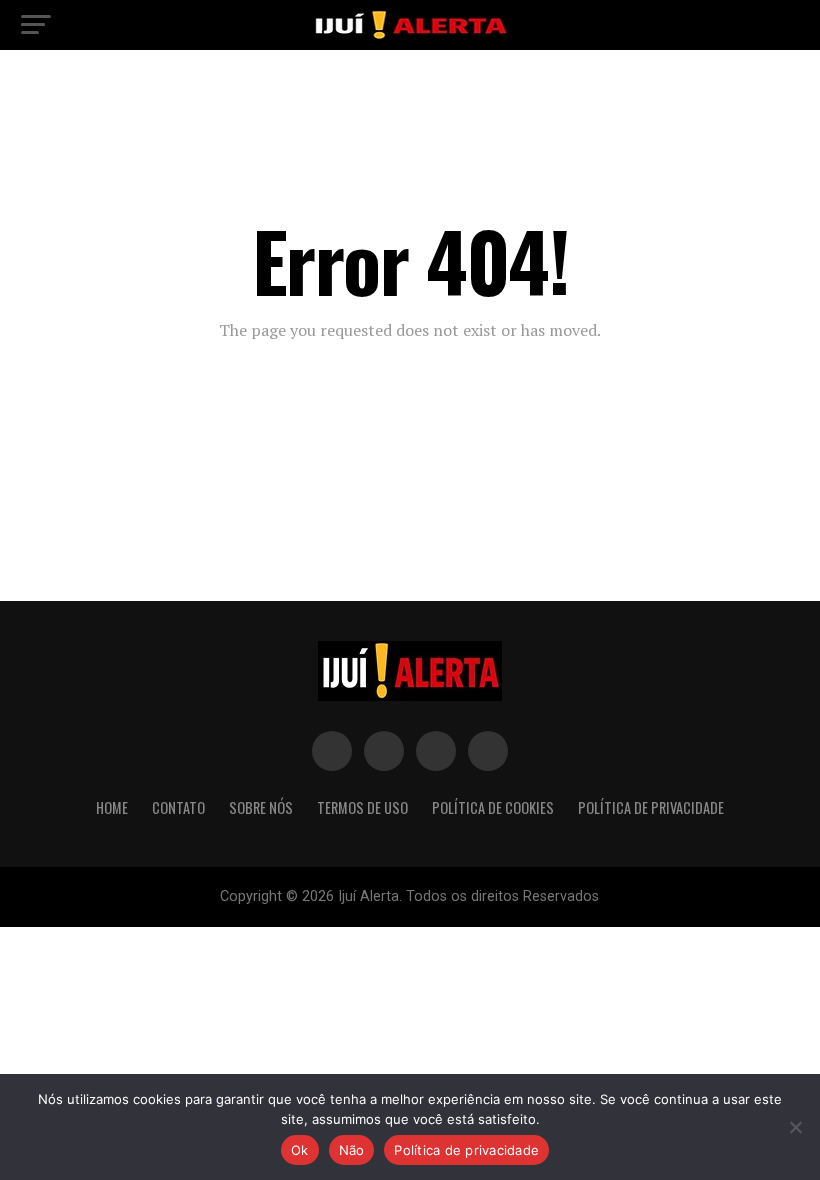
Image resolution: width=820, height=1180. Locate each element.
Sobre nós (261, 807)
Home (112, 807)
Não (352, 1150)
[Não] (795, 1127)
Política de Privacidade (651, 807)
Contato (178, 807)
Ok (300, 1150)
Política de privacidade (466, 1150)
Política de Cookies (493, 807)
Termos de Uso (362, 807)
